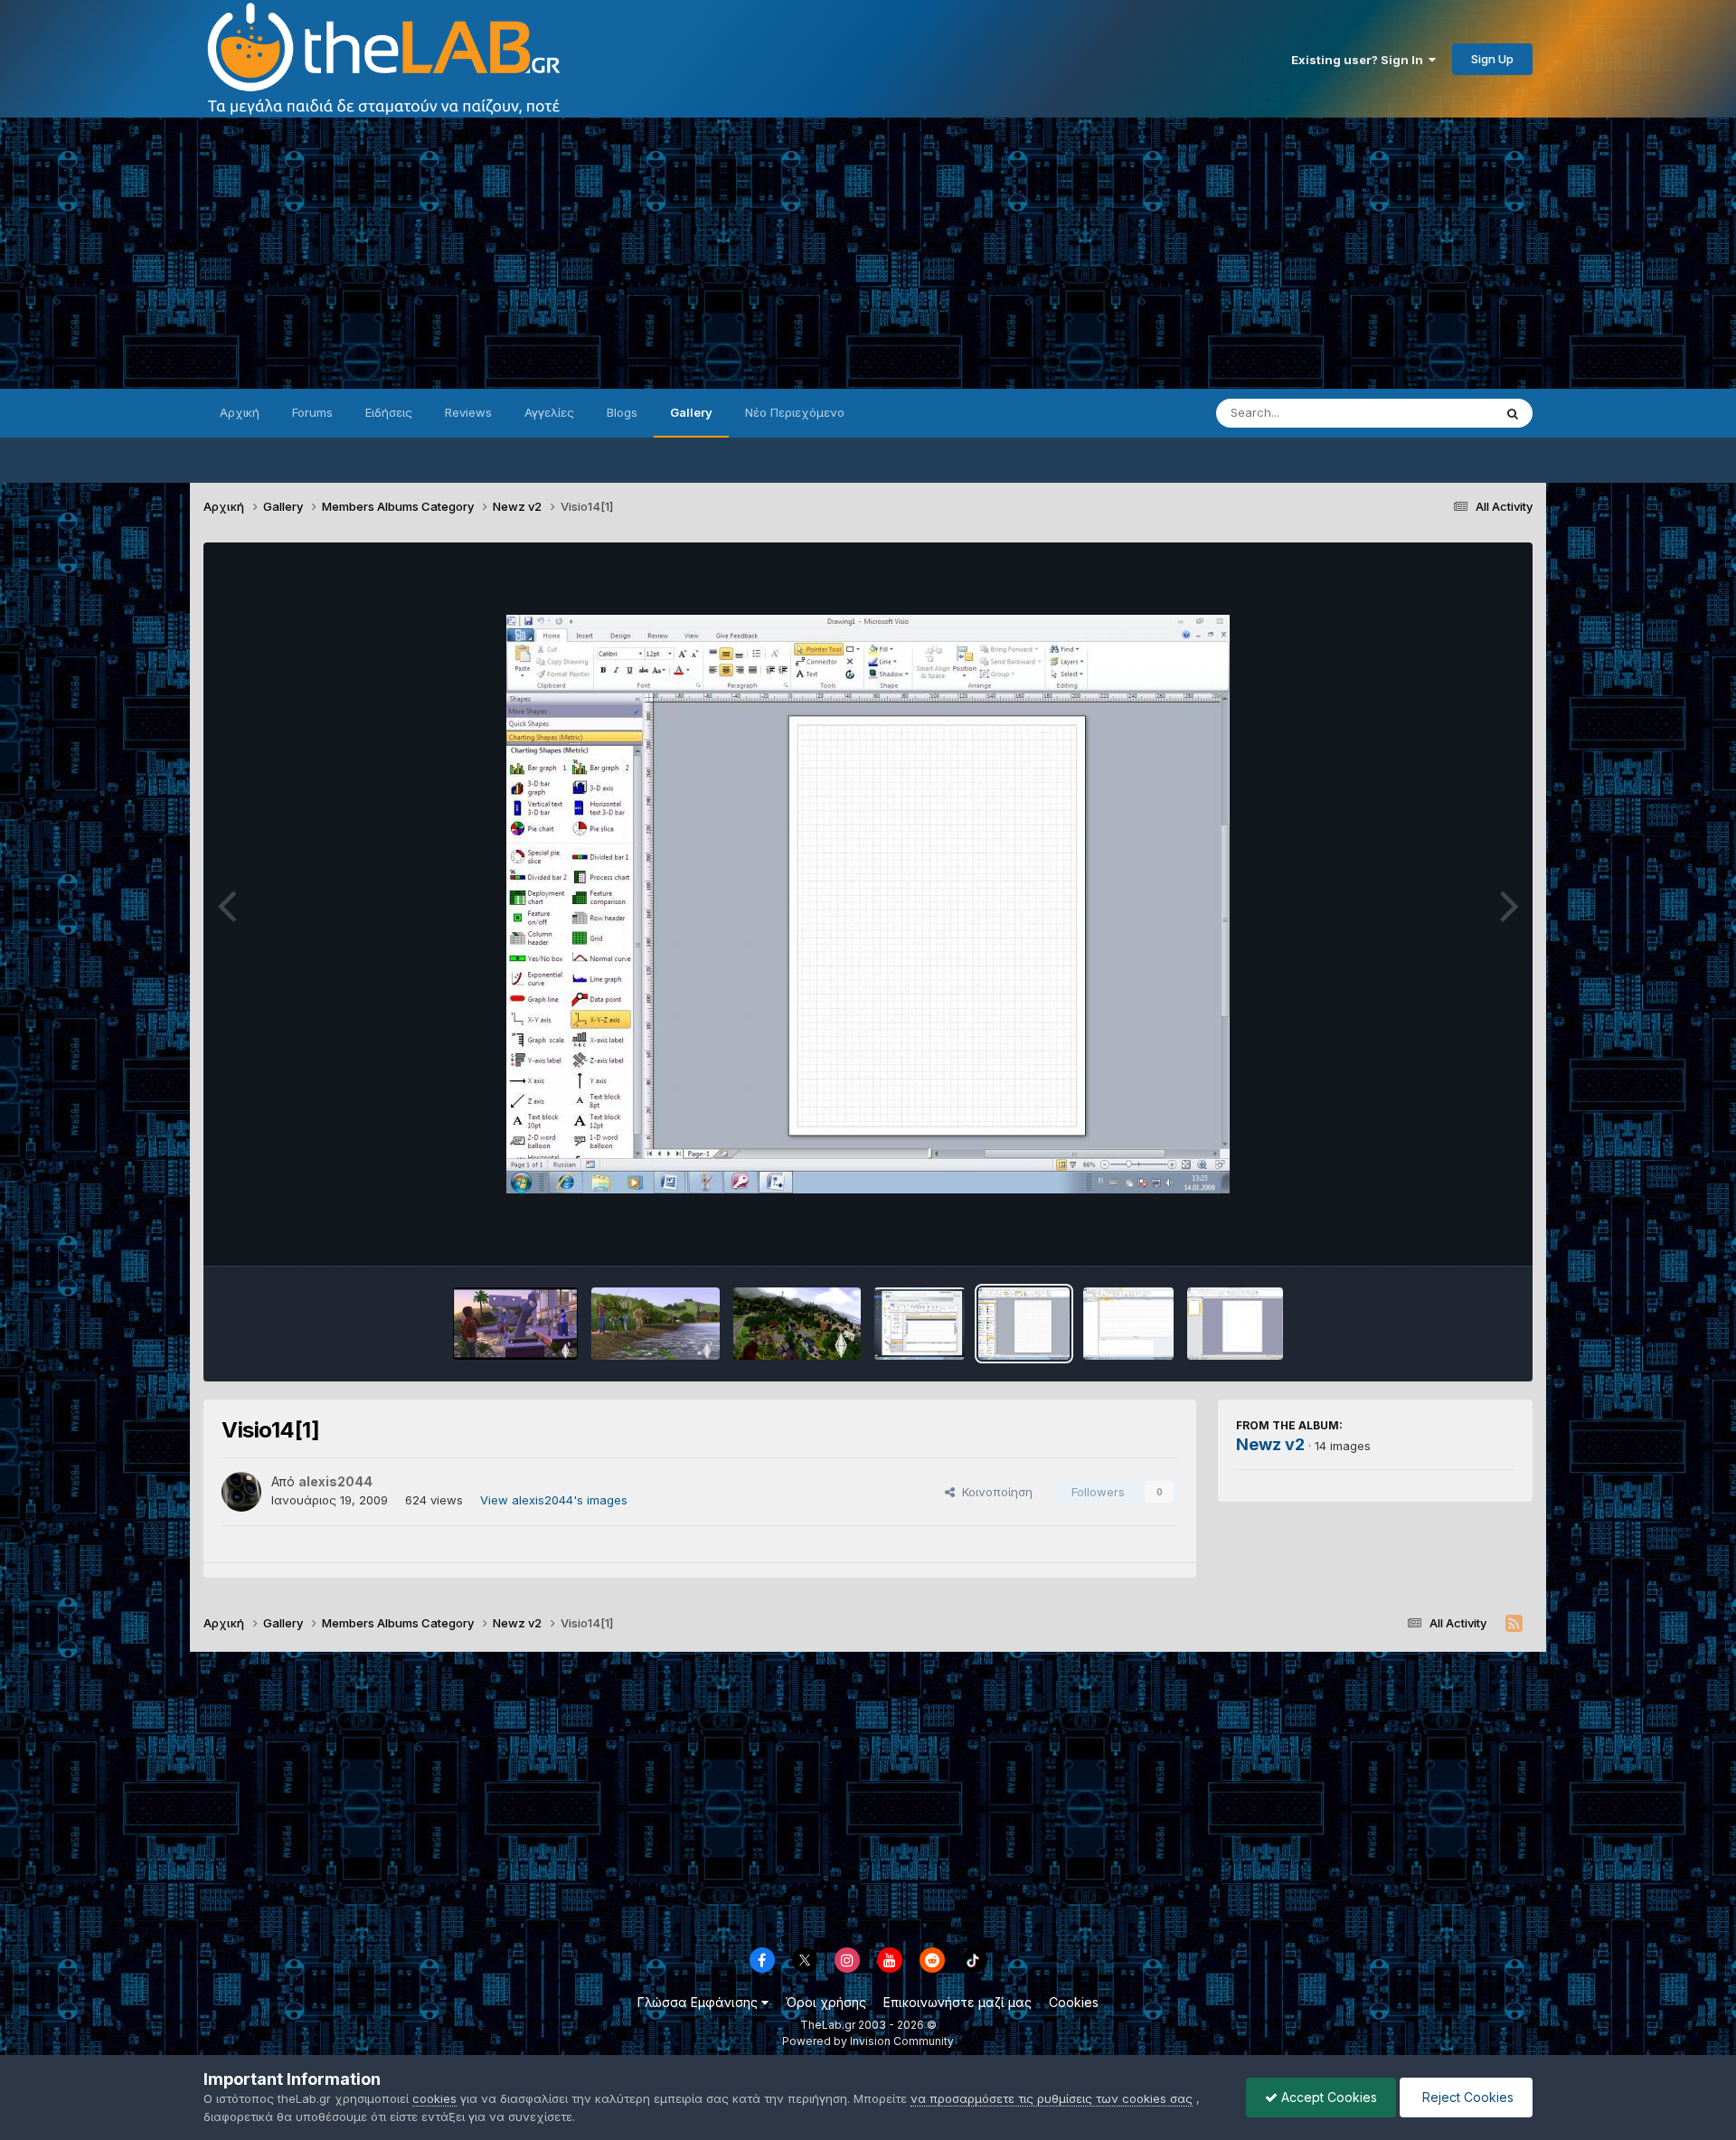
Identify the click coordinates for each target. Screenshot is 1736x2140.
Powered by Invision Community (868, 2041)
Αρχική (240, 412)
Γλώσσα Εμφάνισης (699, 2002)
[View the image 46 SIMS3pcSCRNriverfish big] (656, 1324)
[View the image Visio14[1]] (1024, 1324)
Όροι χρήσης (826, 2002)
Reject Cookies (1466, 2097)
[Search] (1513, 413)
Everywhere (1437, 413)
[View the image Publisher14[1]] (1236, 1324)
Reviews (468, 412)
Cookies (1074, 2002)
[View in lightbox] (868, 904)
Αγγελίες (549, 412)
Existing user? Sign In (1360, 60)
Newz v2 (1270, 1444)
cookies (434, 2098)
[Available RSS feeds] (1514, 1624)
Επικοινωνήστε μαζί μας (958, 2002)
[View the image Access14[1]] (1128, 1324)
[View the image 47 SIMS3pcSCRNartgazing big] (515, 1324)
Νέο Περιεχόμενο (795, 412)
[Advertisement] (868, 253)
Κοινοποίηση (994, 1492)
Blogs (622, 412)
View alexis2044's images (554, 1500)
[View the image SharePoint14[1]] (920, 1324)
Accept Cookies (1327, 2097)
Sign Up (1492, 59)
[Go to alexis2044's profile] (241, 1492)
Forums (312, 412)
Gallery (691, 412)
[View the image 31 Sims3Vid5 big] (797, 1324)
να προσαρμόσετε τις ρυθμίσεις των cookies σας (1052, 2098)
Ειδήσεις (389, 412)
